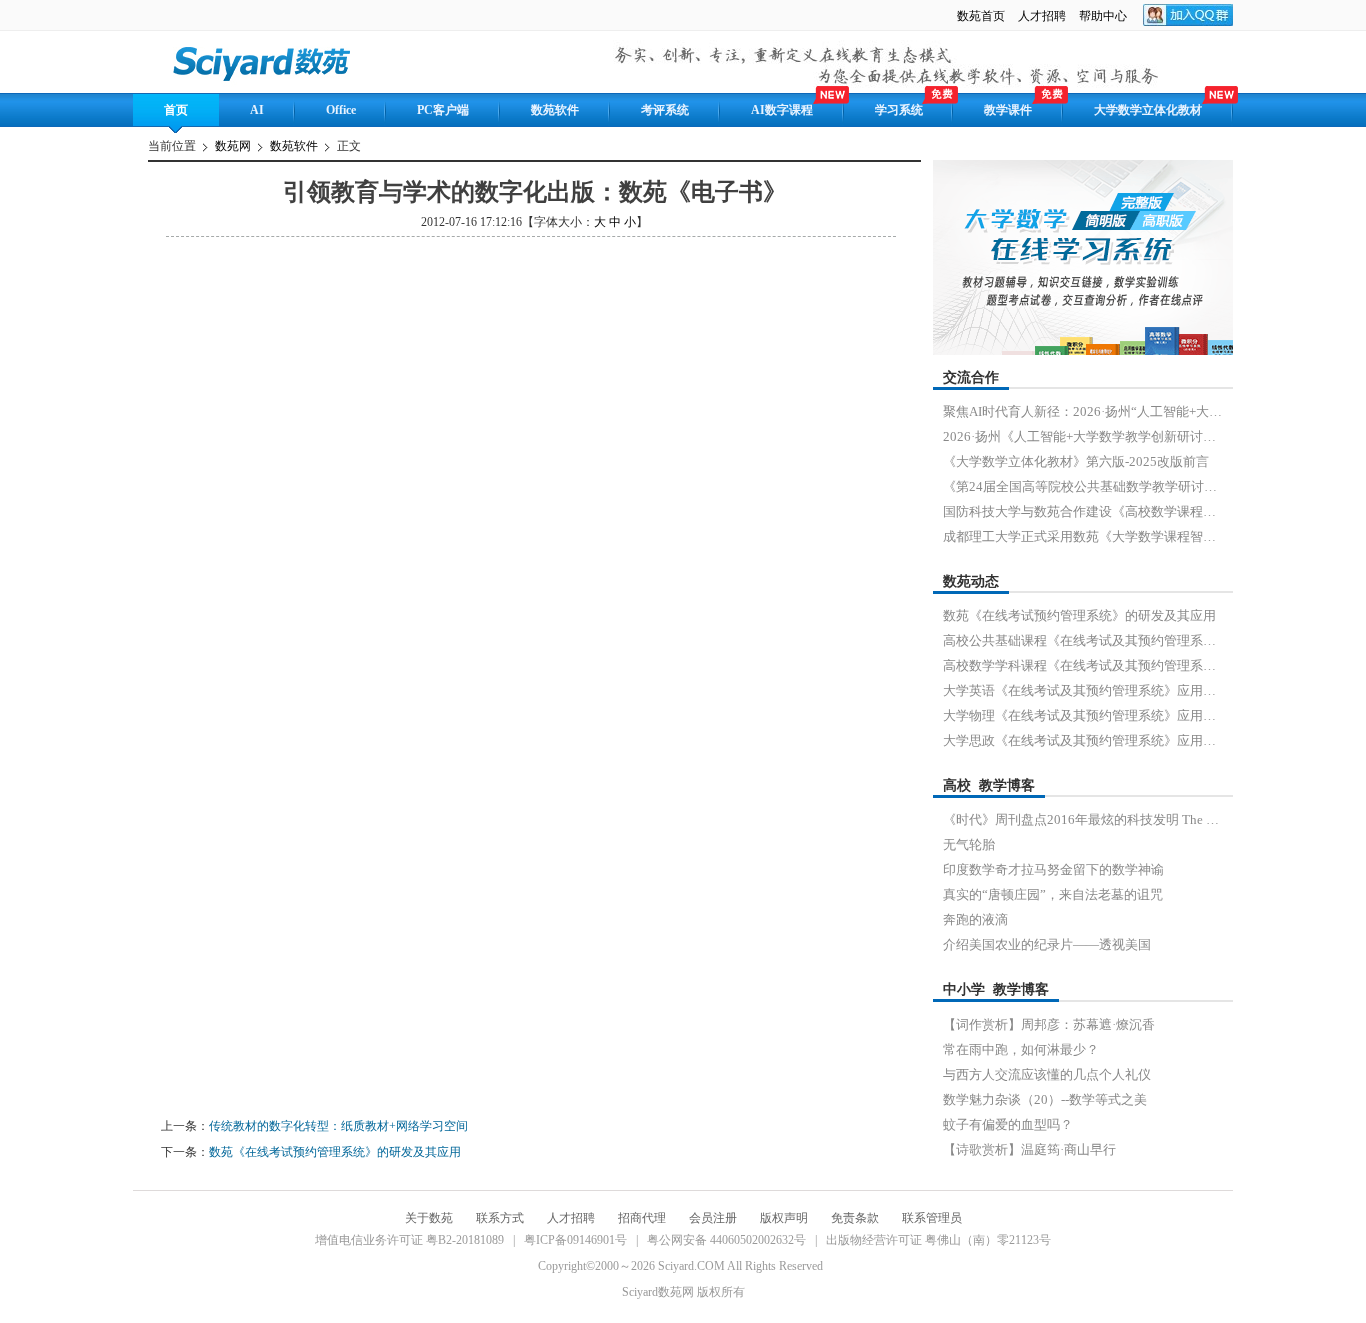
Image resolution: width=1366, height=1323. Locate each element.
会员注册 (713, 1218)
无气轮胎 (969, 844)
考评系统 (665, 110)
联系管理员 (932, 1218)
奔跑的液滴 (975, 919)
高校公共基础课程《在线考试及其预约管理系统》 (1083, 640)
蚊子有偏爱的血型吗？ (1008, 1124)
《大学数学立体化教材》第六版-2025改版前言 (1076, 461)
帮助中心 (1104, 16)
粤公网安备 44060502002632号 (726, 1240)
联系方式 (500, 1218)
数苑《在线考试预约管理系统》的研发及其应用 (335, 1152)
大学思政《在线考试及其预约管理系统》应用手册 (1083, 740)
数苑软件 (555, 110)
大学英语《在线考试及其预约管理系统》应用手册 (1083, 690)
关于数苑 (429, 1218)
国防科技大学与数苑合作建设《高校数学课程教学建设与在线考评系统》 (1083, 511)
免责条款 (855, 1218)
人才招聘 (1042, 16)
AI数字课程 (782, 110)
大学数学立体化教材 (1148, 110)
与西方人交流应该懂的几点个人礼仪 (1047, 1074)
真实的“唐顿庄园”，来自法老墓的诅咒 (1053, 894)
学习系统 (899, 110)
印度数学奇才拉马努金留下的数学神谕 (1053, 869)
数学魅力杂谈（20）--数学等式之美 (1045, 1099)
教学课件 (1008, 110)
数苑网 (233, 146)
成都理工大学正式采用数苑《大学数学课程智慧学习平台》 (1083, 536)
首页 (176, 110)
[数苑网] (263, 61)
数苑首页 (981, 16)
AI (257, 110)
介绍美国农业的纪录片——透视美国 (1047, 944)
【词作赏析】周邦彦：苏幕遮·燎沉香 (1049, 1024)
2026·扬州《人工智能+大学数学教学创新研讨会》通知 (1083, 436)
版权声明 (784, 1218)
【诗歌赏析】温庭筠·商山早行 (1029, 1149)
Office (341, 110)
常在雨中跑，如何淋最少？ (1021, 1049)
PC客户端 (443, 110)
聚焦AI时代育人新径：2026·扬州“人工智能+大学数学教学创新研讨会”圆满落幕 (1083, 411)
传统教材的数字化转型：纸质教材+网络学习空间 (338, 1126)
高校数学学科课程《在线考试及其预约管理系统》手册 (1083, 665)
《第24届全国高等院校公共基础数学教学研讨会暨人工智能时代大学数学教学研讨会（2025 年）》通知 (1083, 486)
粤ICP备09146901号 (575, 1240)
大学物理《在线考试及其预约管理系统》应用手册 (1083, 715)
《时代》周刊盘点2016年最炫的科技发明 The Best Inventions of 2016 (1083, 819)
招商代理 (642, 1218)
